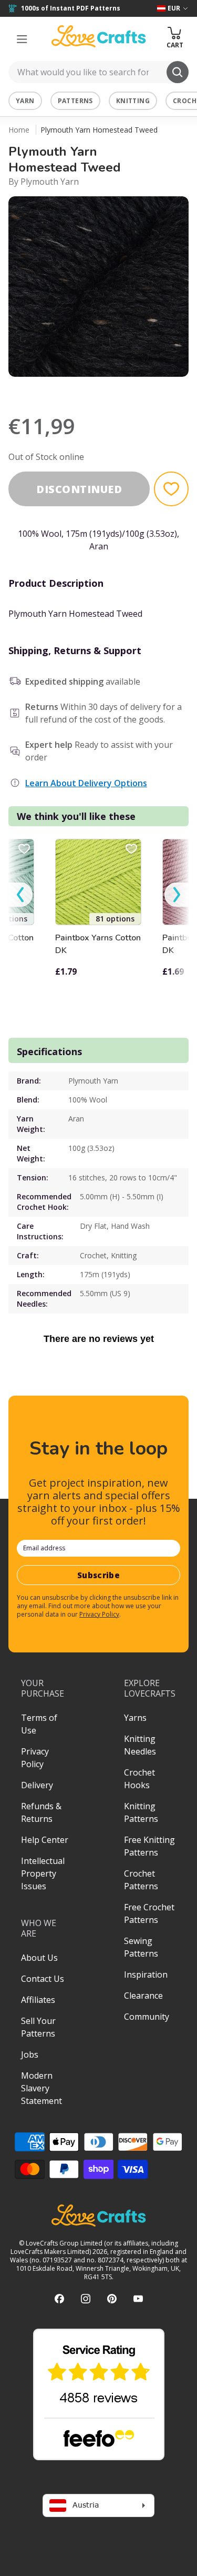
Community (147, 2017)
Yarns (135, 1718)
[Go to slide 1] (84, 390)
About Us (39, 1958)
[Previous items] (20, 895)
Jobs (30, 2054)
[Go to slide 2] (99, 390)
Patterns (75, 101)
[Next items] (177, 895)
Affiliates (38, 2000)
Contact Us (43, 1979)
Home (19, 130)
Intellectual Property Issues (43, 1873)
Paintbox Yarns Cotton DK (98, 944)
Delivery (37, 1785)
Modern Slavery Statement (42, 2088)
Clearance (143, 1996)
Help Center (45, 1840)
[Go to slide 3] (113, 390)
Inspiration (146, 1974)
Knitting (133, 101)
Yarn (25, 101)
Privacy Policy (99, 1614)
